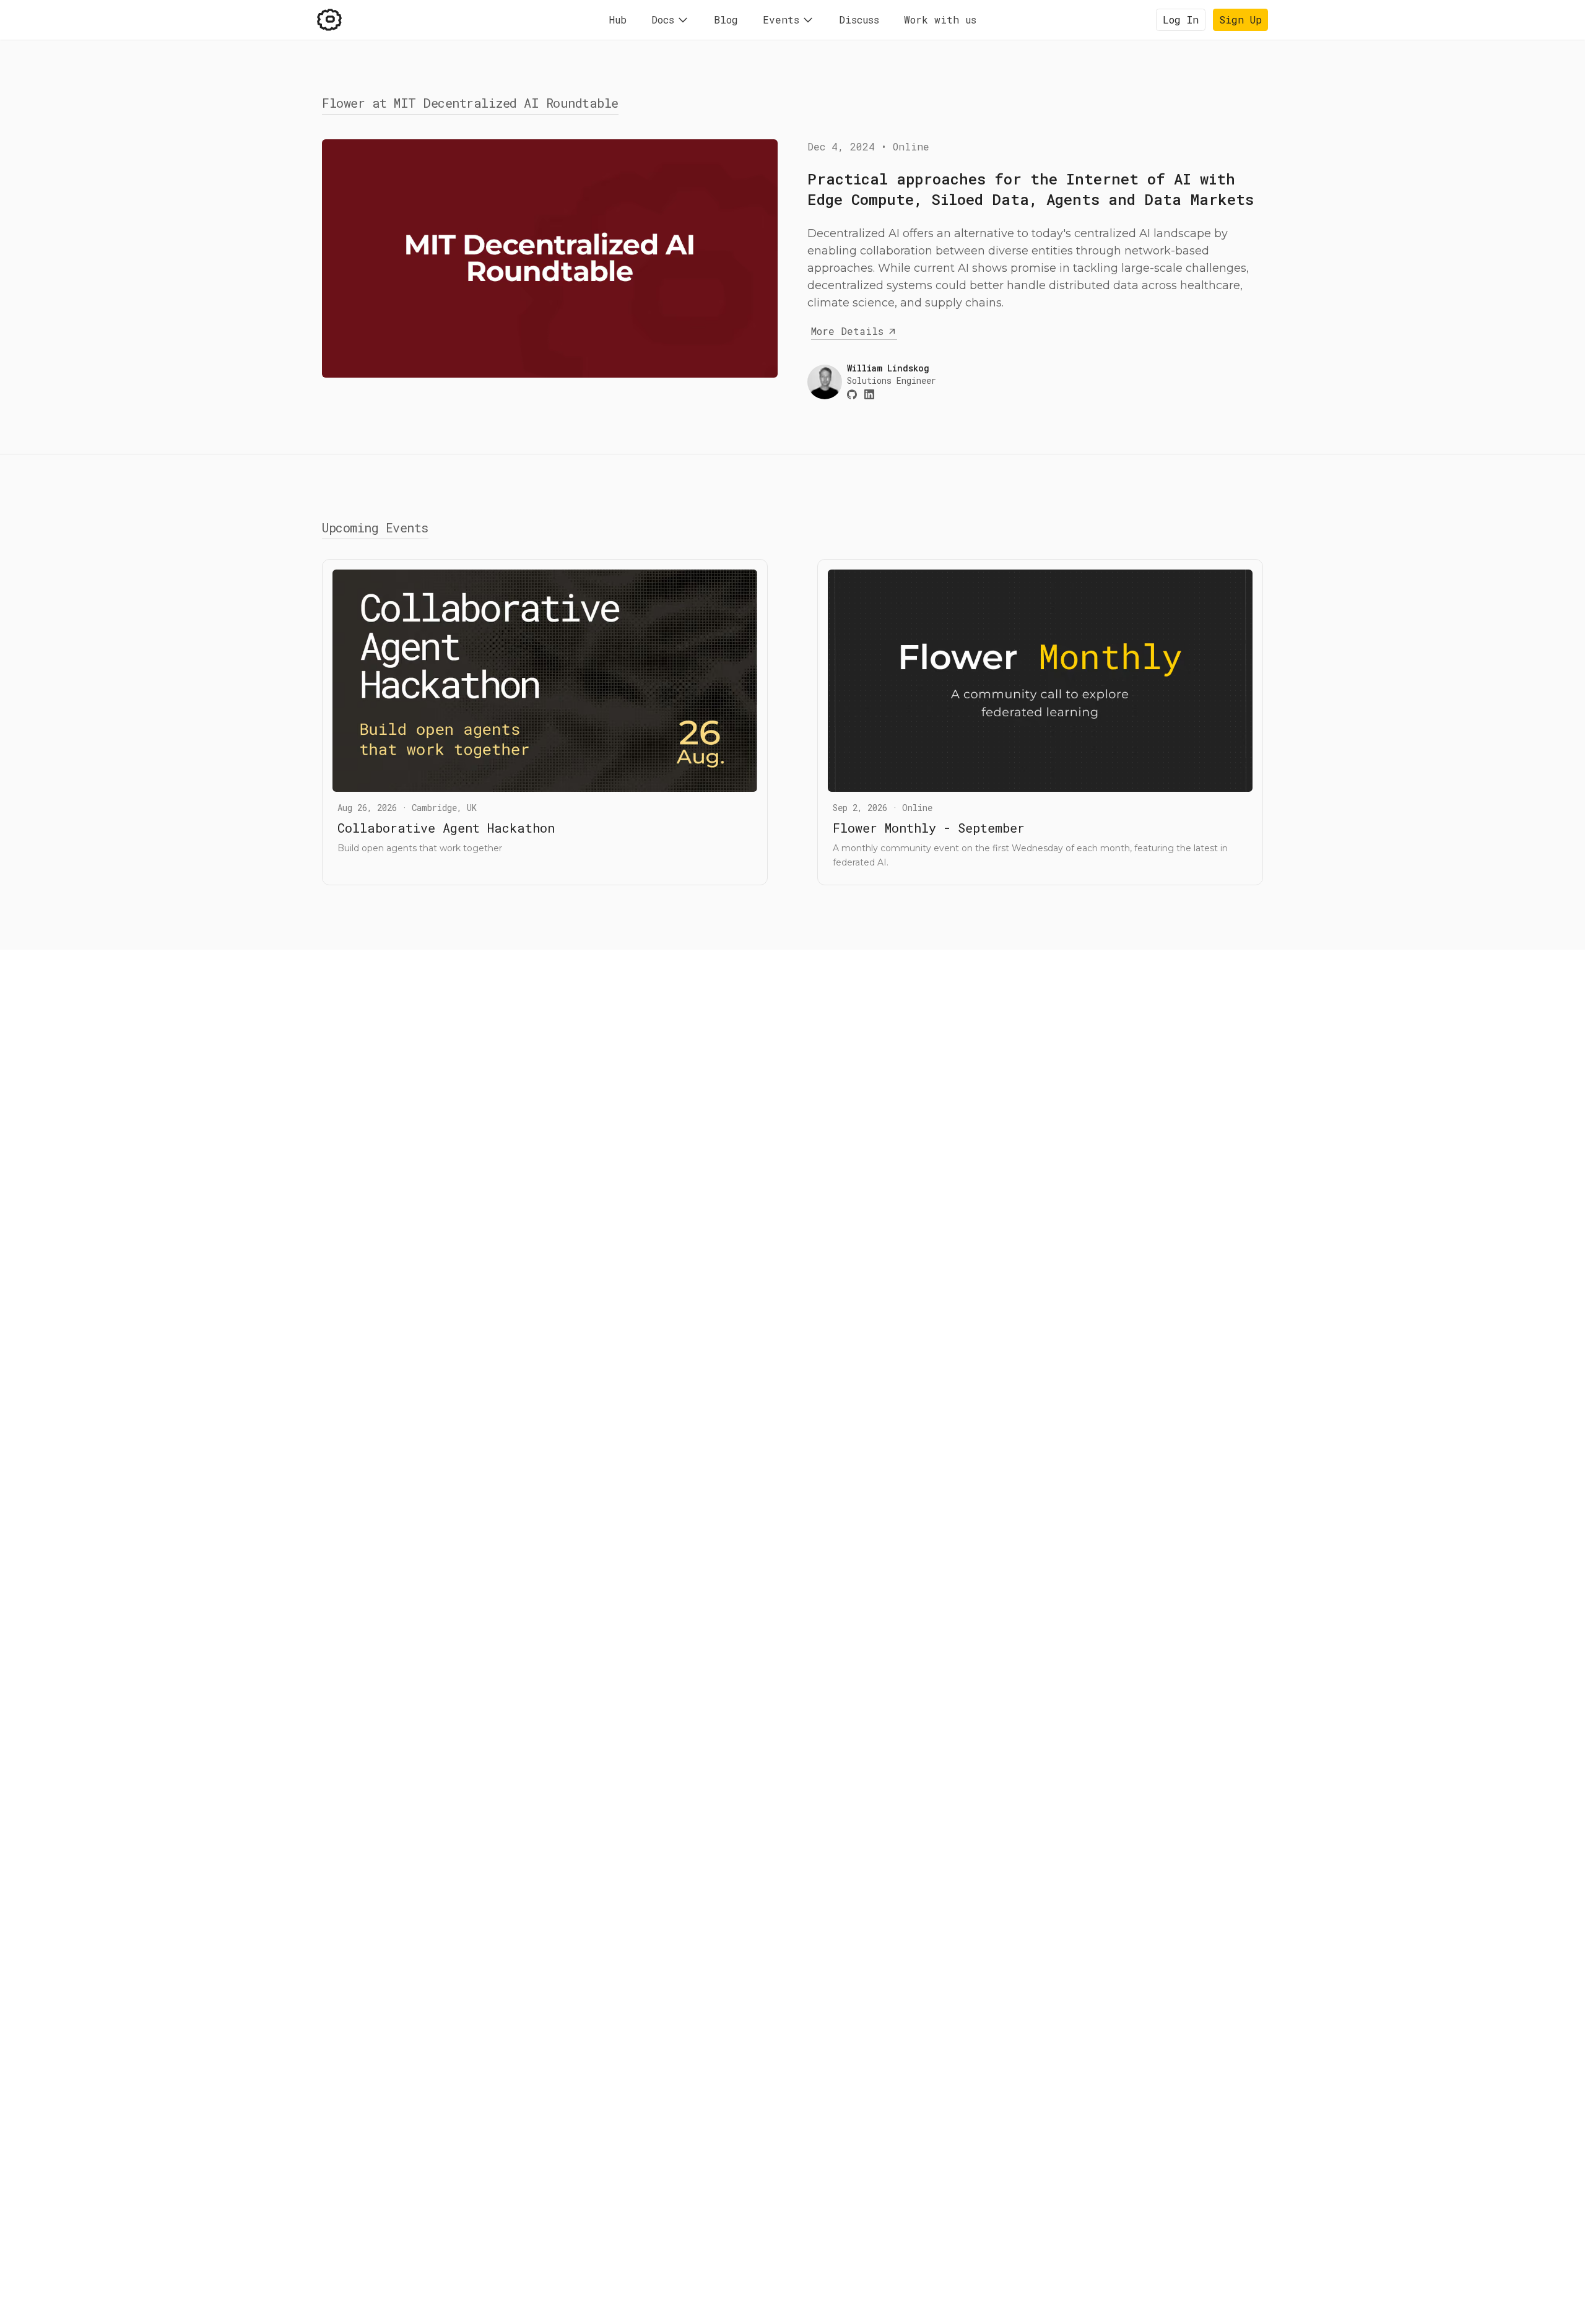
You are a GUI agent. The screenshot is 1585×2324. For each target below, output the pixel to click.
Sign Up (1240, 20)
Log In (1181, 20)
